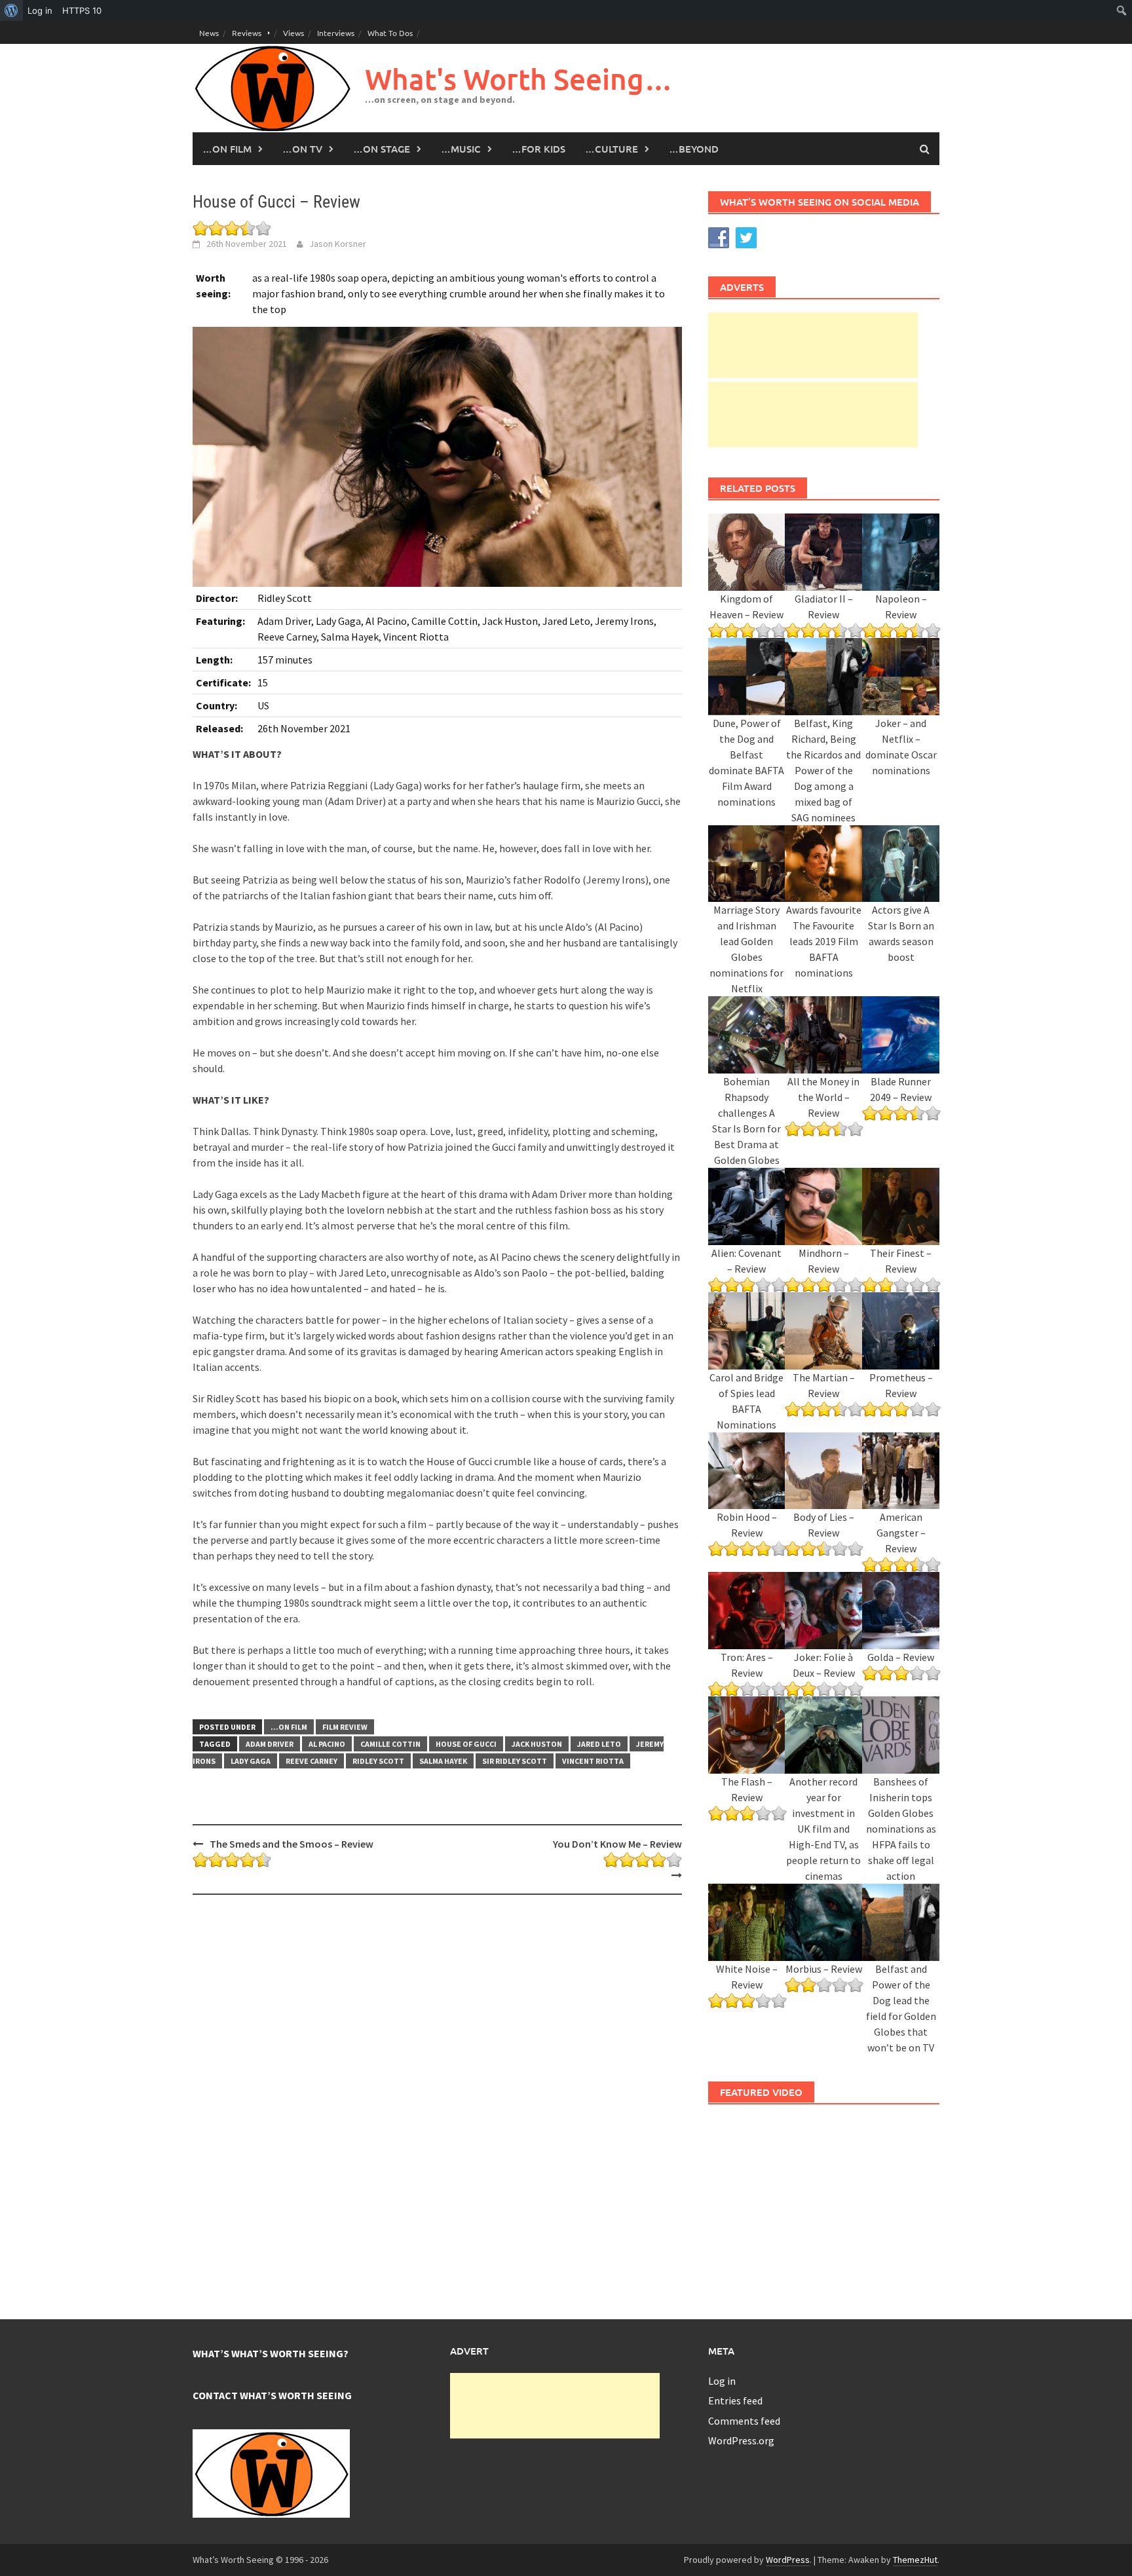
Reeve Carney (311, 1761)
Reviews (247, 33)
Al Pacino (327, 1744)
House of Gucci (466, 1744)
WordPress (788, 2560)
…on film (227, 149)
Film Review (345, 1727)
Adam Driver (270, 1744)
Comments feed (744, 2421)
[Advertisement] (813, 345)
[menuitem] (11, 10)
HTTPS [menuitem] (82, 10)
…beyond (694, 149)
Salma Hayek (443, 1761)
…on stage (382, 149)
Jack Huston (537, 1744)
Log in (722, 2381)
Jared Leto (599, 1744)
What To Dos (390, 33)
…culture (612, 149)
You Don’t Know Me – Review (617, 1844)
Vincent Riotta (593, 1761)
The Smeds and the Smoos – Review (292, 1844)
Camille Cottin (390, 1744)
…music (461, 149)
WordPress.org (741, 2440)
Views (293, 33)
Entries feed (735, 2400)
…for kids (538, 149)
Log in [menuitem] (40, 10)
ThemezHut (915, 2560)
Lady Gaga (251, 1761)
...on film (289, 1727)
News (209, 33)
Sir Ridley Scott (515, 1761)
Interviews (336, 33)
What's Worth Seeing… (519, 79)
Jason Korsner (338, 244)
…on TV (302, 149)
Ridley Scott (378, 1761)
